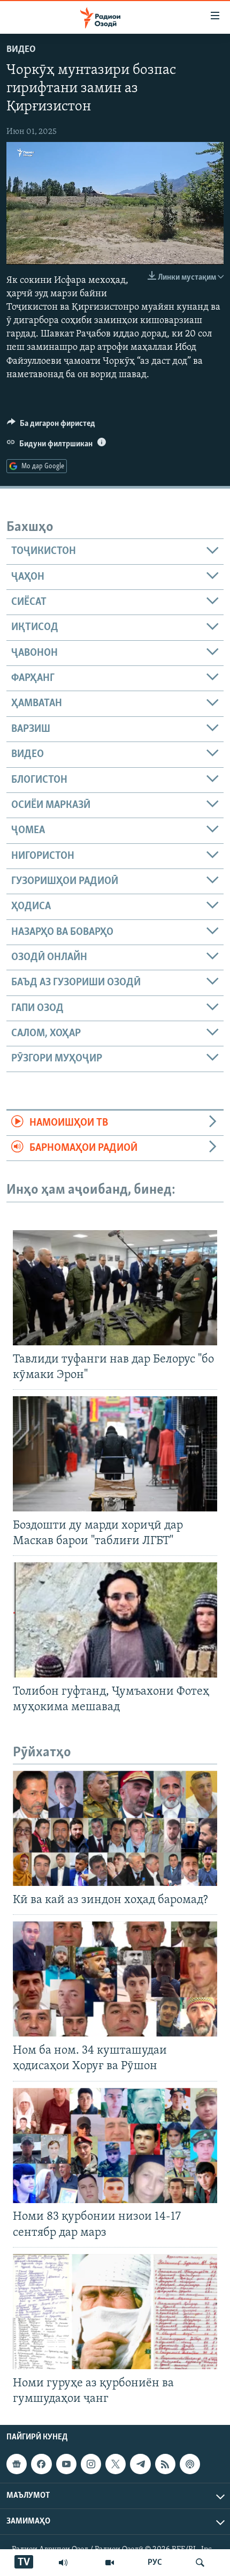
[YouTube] (110, 2563)
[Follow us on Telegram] (140, 2464)
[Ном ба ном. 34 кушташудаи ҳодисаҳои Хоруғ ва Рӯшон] (115, 1979)
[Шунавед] (63, 2563)
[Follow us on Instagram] (91, 2464)
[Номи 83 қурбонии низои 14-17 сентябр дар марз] (115, 2146)
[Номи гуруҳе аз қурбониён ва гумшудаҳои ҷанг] (115, 2312)
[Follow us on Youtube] (66, 2464)
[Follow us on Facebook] (41, 2464)
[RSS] (165, 2464)
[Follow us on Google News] (17, 2464)
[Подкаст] (190, 2464)
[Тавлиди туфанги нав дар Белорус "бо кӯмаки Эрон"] (115, 1288)
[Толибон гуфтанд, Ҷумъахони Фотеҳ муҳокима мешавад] (115, 1620)
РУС (155, 2563)
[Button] (51, 426)
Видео (21, 50)
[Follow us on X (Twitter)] (116, 2464)
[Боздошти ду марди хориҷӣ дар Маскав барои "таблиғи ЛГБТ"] (115, 1454)
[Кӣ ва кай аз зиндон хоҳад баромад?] (115, 1828)
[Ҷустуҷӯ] (200, 2563)
